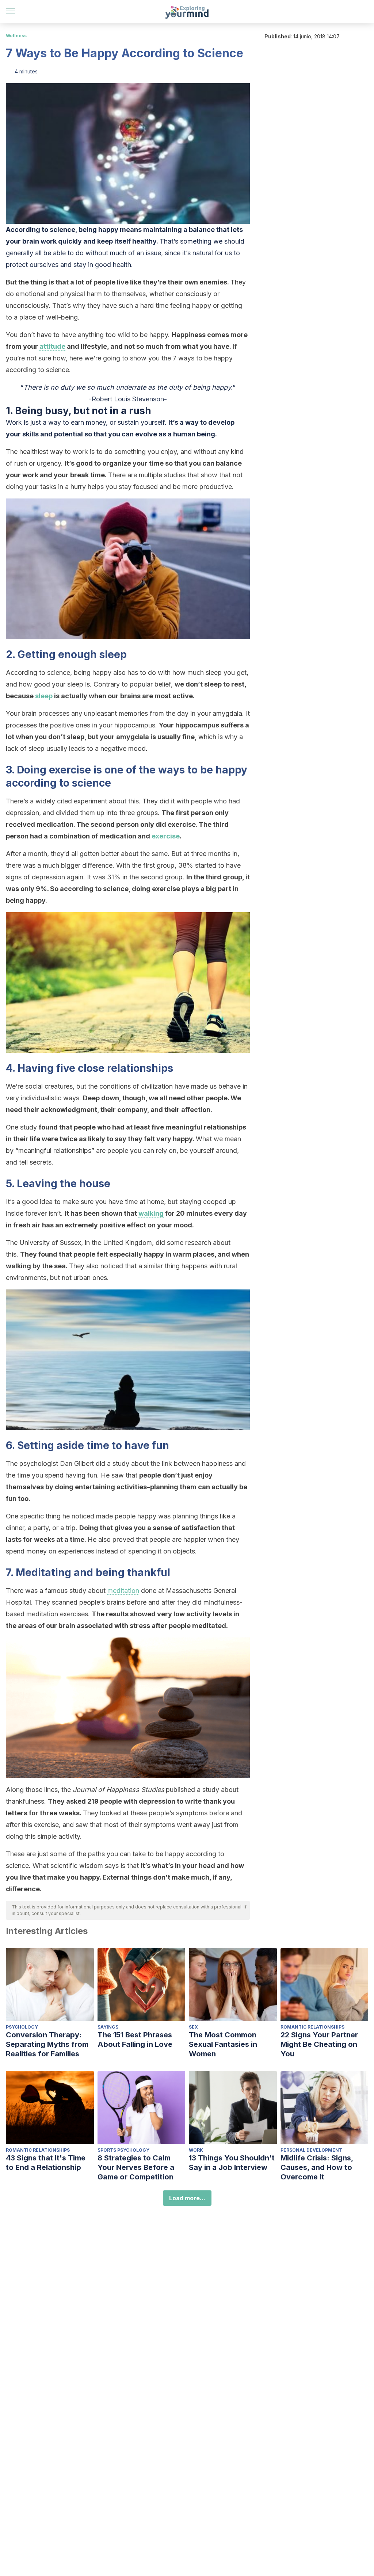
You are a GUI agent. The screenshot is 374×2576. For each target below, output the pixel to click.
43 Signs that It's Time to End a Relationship (46, 2163)
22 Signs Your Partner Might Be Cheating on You (319, 2044)
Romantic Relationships (312, 2027)
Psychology (22, 2027)
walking (151, 1213)
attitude (52, 346)
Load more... (187, 2198)
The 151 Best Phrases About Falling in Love (135, 2040)
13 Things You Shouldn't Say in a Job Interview (232, 2163)
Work (196, 2150)
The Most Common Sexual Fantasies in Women (223, 2044)
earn (78, 422)
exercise (166, 836)
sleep (44, 696)
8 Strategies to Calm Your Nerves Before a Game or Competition (136, 2167)
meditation (123, 1591)
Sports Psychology (123, 2150)
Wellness (16, 36)
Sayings (108, 2027)
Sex (193, 2027)
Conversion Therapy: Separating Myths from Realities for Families (47, 2044)
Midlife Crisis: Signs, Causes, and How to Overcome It (317, 2167)
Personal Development (311, 2150)
